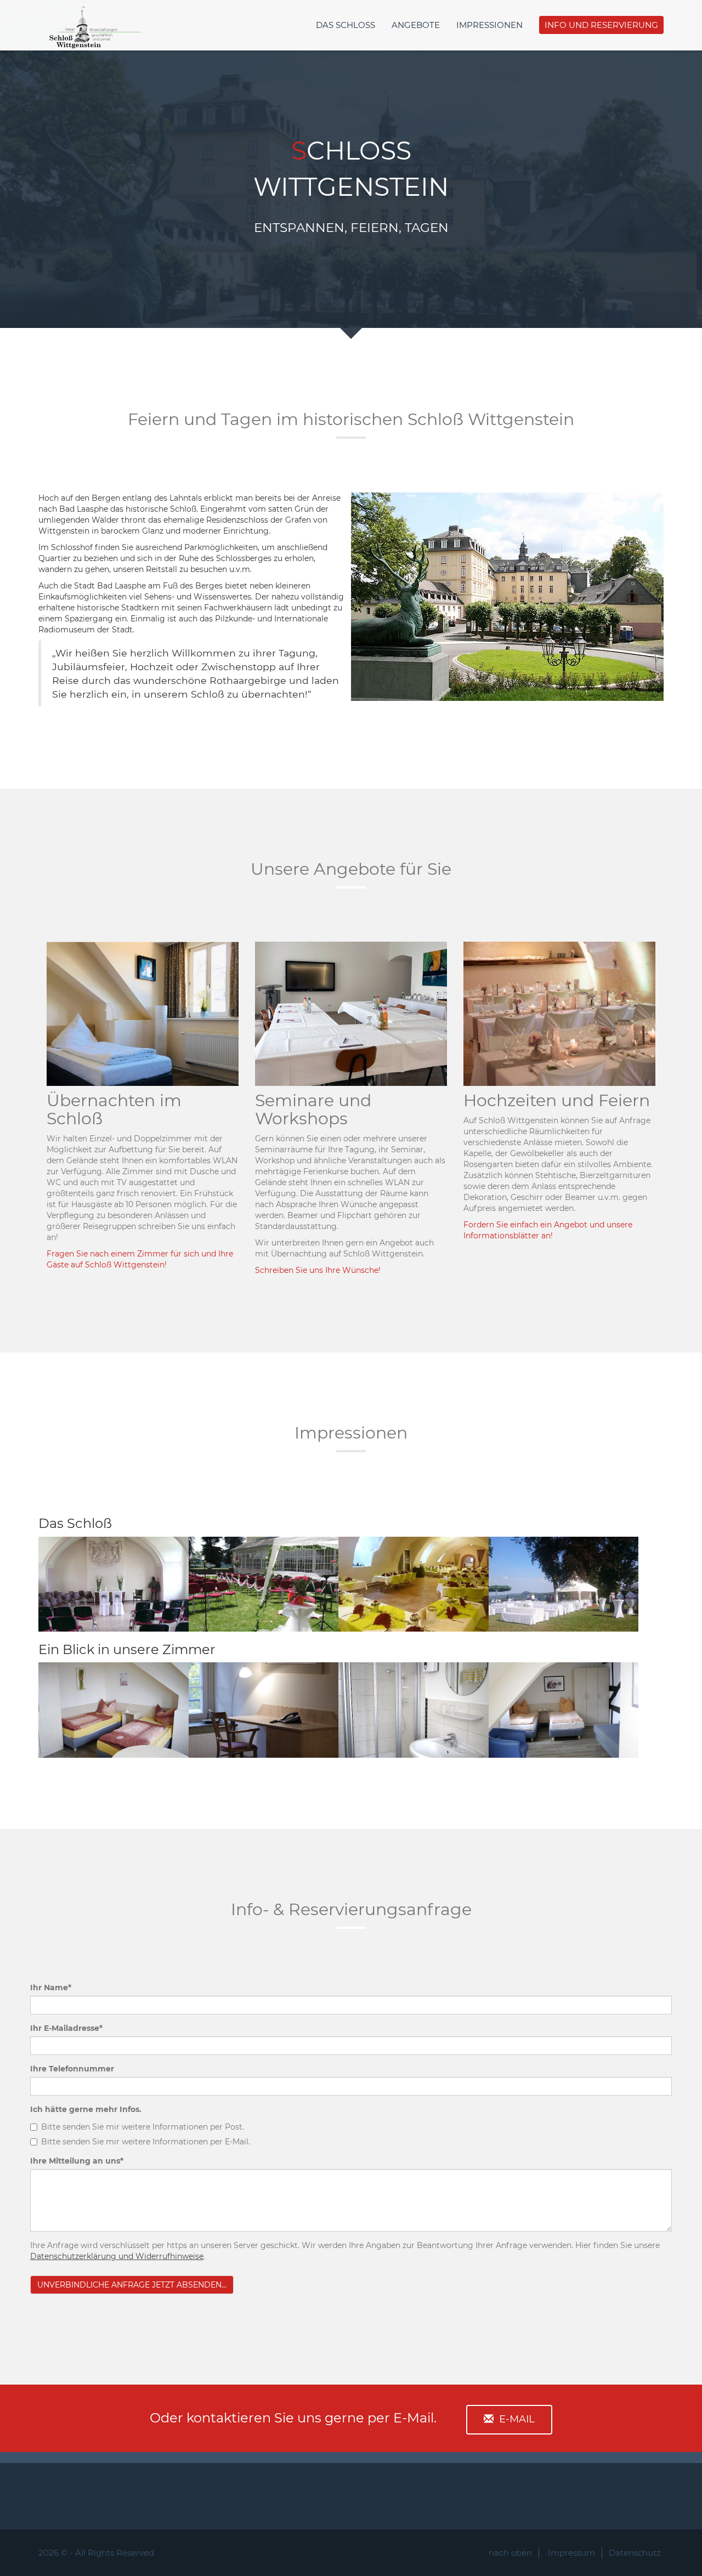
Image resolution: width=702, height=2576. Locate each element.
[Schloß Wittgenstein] (93, 14)
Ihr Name (51, 1988)
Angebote (416, 25)
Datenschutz (635, 2553)
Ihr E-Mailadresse (66, 2028)
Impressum (571, 2553)
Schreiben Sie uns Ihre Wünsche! (318, 1270)
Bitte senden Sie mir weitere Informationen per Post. (143, 2127)
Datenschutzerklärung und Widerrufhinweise (117, 2256)
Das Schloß (346, 25)
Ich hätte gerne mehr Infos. (86, 2109)
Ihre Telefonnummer (72, 2069)
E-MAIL (517, 2419)
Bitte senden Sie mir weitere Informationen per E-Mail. (146, 2142)
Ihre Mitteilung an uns (77, 2161)
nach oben (510, 2553)
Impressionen (489, 25)
